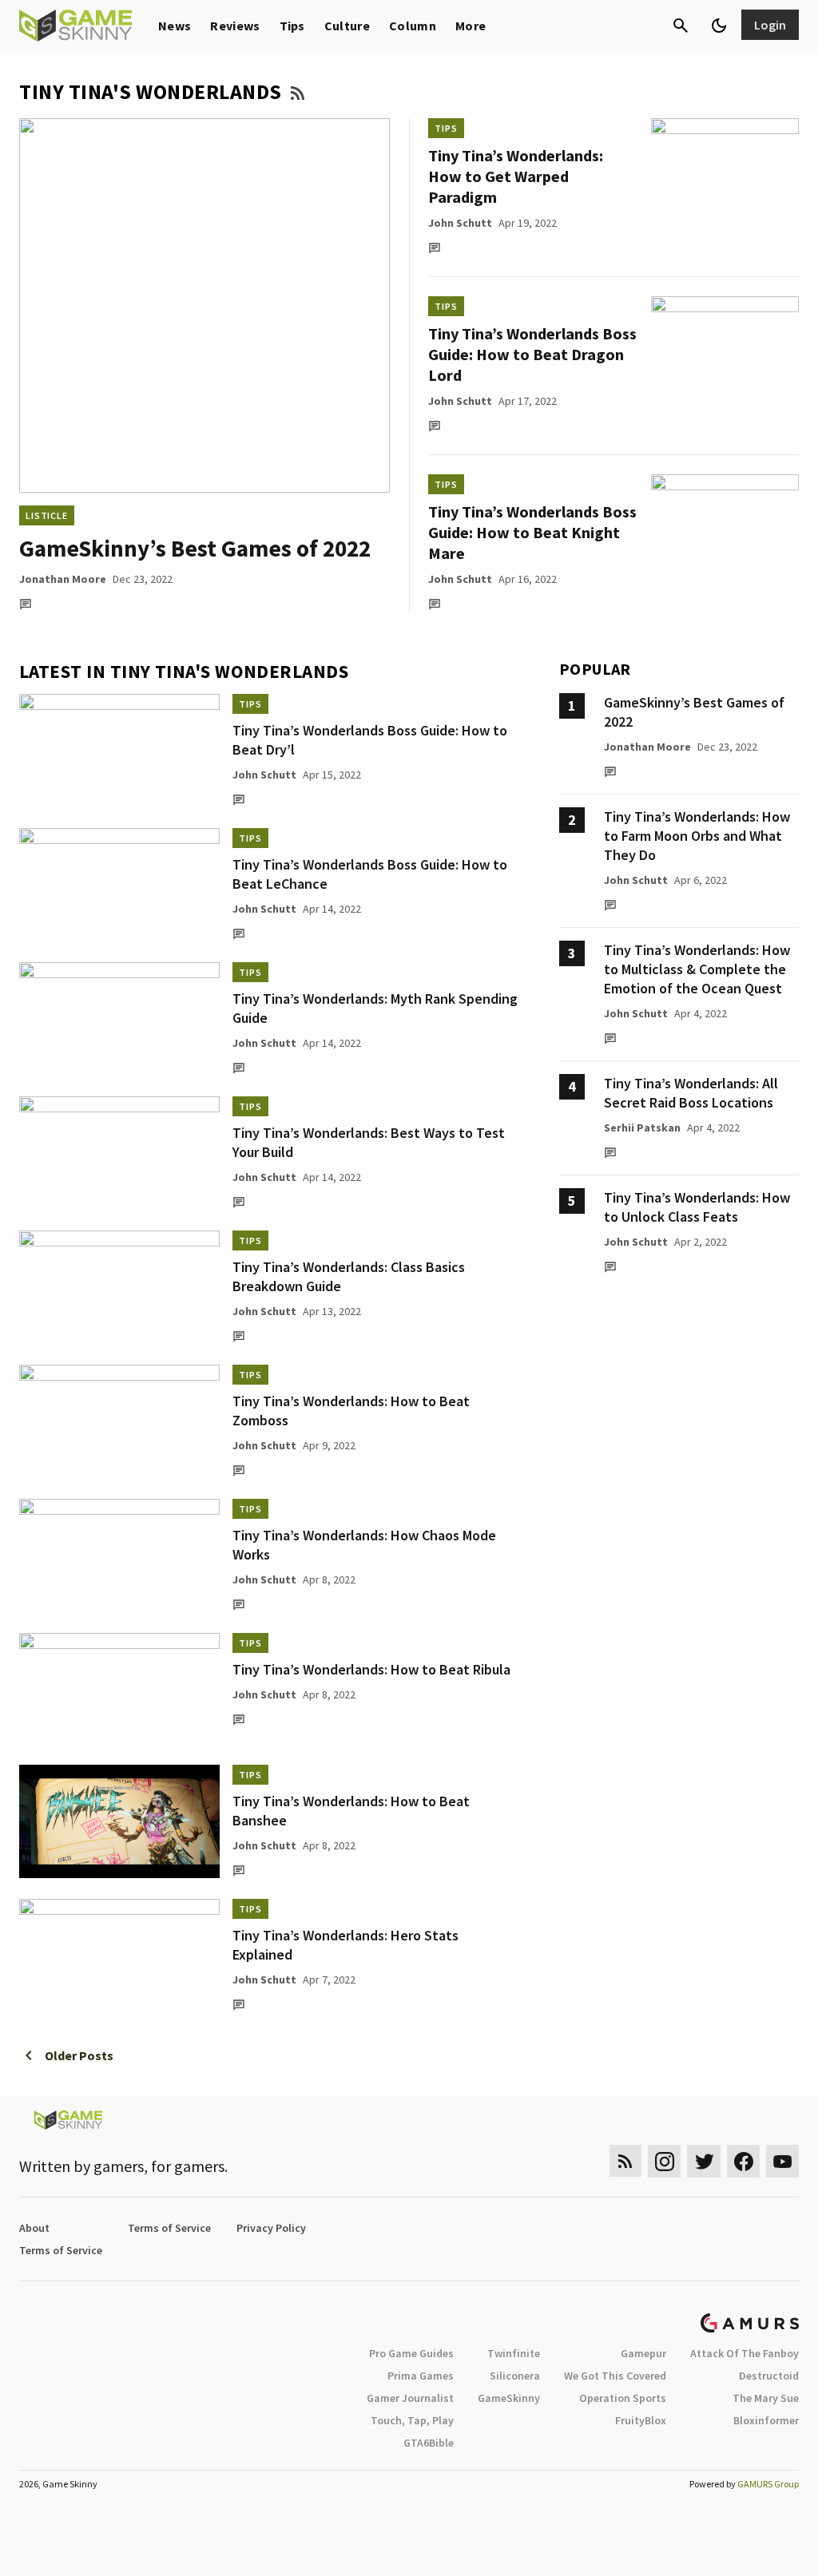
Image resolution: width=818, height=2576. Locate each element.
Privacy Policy (271, 2228)
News (175, 26)
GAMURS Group (768, 2484)
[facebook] (743, 2161)
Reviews (235, 26)
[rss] (625, 2161)
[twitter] (704, 2161)
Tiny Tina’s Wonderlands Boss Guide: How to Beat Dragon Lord (532, 354)
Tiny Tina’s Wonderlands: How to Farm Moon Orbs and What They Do (697, 836)
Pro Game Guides (411, 2353)
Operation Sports (623, 2398)
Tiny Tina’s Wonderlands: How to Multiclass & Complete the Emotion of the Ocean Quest (697, 969)
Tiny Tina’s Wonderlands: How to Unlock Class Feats (697, 1207)
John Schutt (460, 223)
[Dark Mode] (719, 26)
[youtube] (783, 2161)
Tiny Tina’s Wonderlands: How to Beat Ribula (371, 1669)
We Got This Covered (615, 2376)
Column (413, 26)
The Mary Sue (766, 2398)
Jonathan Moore (63, 579)
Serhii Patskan (642, 1127)
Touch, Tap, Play (412, 2420)
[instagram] (664, 2161)
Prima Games (421, 2376)
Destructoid (769, 2376)
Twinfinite (514, 2353)
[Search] (681, 26)
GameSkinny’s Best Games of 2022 (195, 548)
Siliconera (515, 2376)
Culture (347, 26)
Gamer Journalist (410, 2398)
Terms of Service (169, 2228)
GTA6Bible (429, 2443)
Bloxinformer (766, 2420)
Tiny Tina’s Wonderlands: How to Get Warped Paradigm (516, 176)
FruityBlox (641, 2420)
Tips (292, 26)
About (34, 2228)
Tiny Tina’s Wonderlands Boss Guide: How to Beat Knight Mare (532, 532)
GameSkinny (509, 2398)
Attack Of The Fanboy (745, 2353)
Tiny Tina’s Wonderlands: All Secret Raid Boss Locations (691, 1093)
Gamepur (643, 2353)
